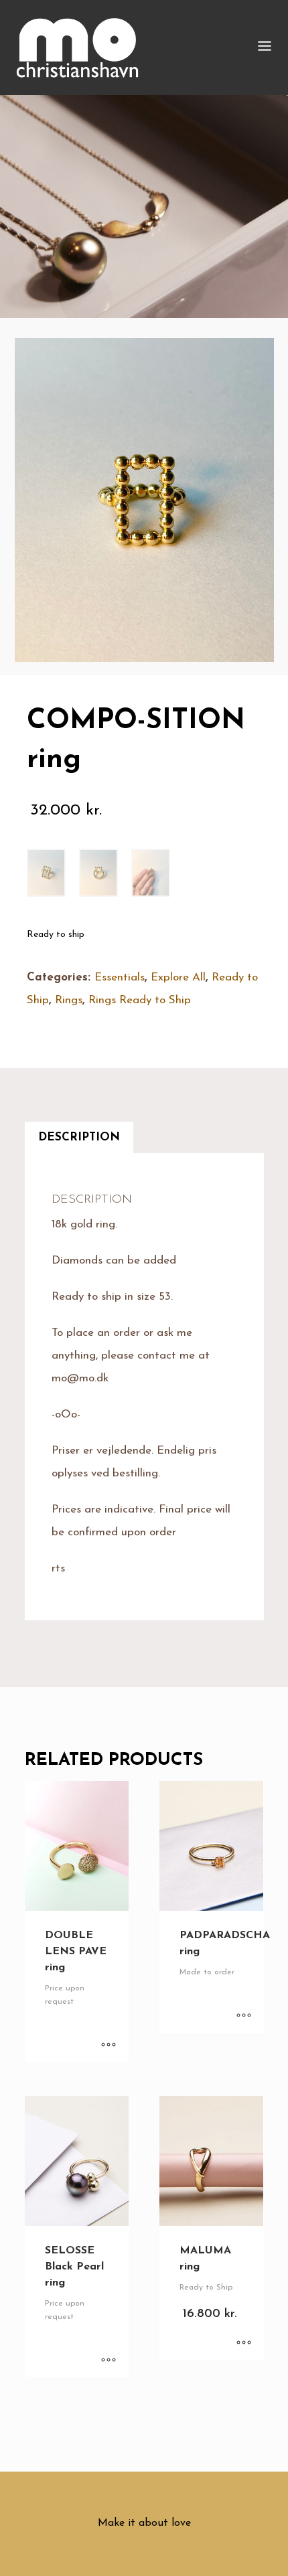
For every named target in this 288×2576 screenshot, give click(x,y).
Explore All (178, 977)
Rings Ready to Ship (140, 1000)
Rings (69, 1000)
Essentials (120, 977)
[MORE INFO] (109, 2045)
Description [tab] (79, 1137)
